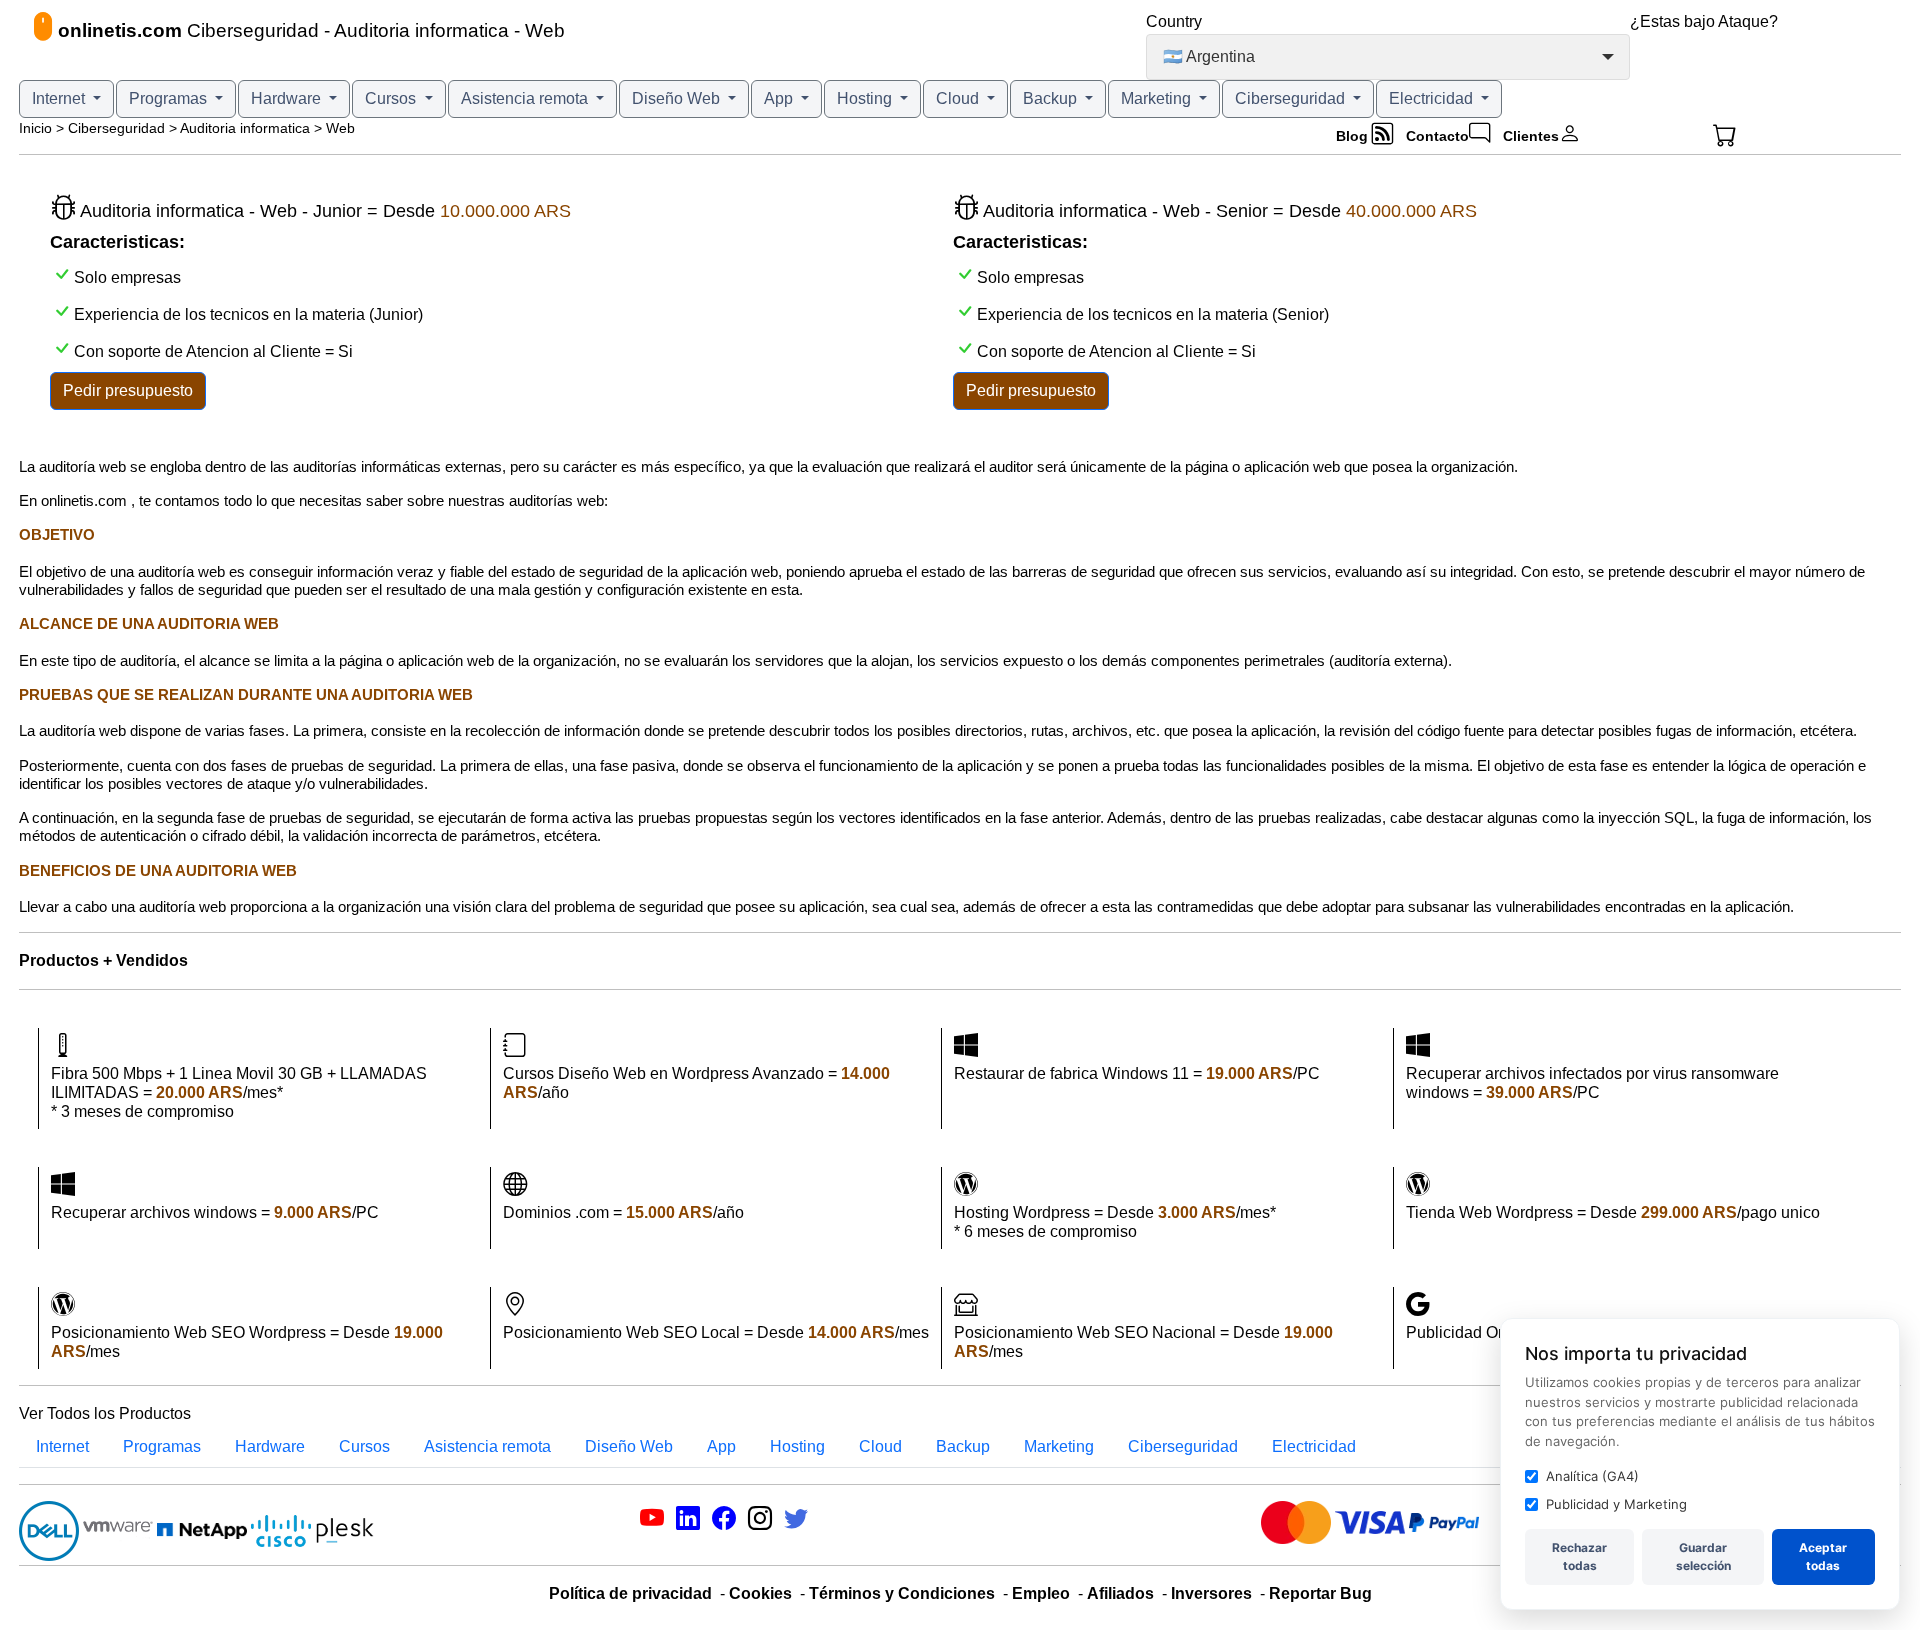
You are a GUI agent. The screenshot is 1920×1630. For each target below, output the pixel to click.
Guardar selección (1703, 1556)
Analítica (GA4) (1592, 1476)
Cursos (392, 98)
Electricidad (1433, 98)
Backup (1052, 98)
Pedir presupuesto (128, 390)
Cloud (959, 98)
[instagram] (760, 1521)
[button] (1760, 136)
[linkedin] (688, 1521)
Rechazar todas (1579, 1556)
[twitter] (796, 1521)
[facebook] (724, 1521)
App (780, 98)
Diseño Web (678, 98)
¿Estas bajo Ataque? (1704, 21)
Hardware (288, 98)
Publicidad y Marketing (1616, 1504)
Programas (170, 98)
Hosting (866, 98)
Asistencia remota (526, 98)
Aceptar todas (1823, 1556)
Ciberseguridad (1292, 98)
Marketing (1158, 98)
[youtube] (652, 1521)
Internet (60, 98)
